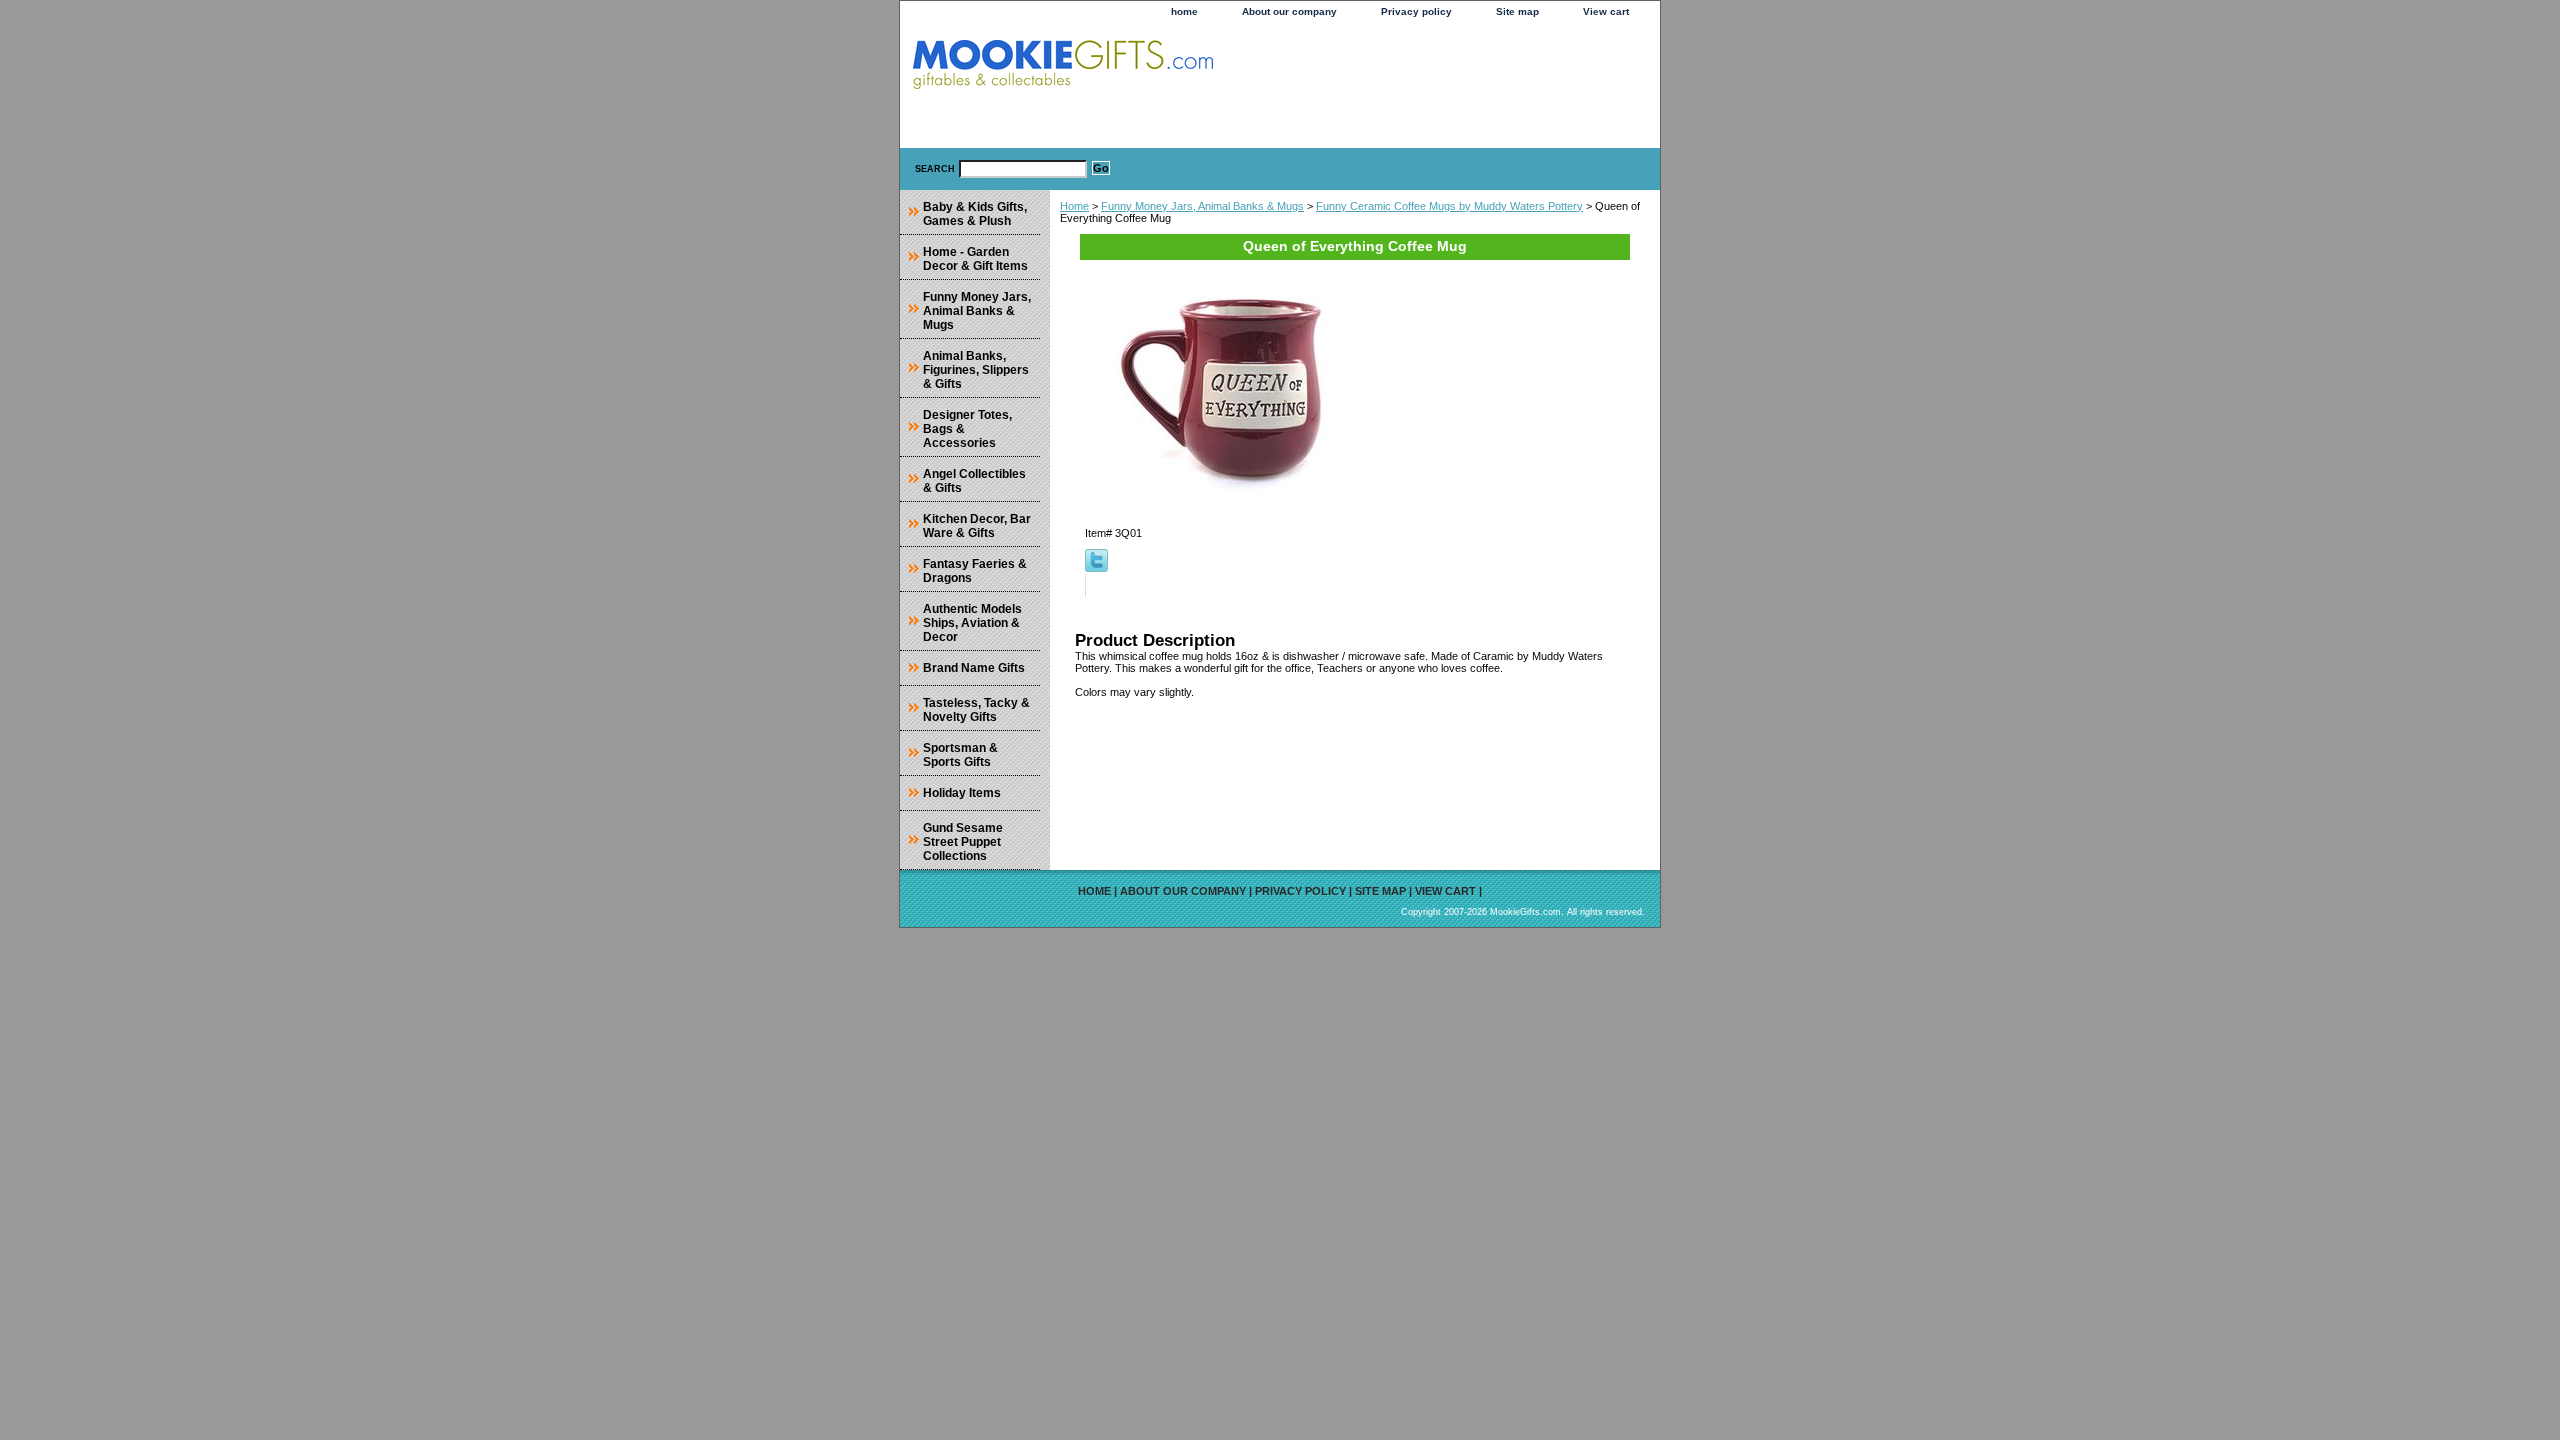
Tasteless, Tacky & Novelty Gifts (976, 710)
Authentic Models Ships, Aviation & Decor (972, 623)
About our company (1289, 11)
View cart (1606, 11)
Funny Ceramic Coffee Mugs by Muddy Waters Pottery (1449, 206)
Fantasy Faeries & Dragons (975, 571)
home (1184, 11)
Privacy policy (1416, 11)
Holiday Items (962, 793)
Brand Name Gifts (974, 668)
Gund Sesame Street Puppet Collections (963, 842)
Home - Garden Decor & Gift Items (975, 259)
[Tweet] (1096, 568)
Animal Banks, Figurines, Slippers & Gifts (976, 370)
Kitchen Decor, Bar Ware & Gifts (977, 526)
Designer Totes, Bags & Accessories (967, 429)
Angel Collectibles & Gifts (974, 481)
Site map (1517, 11)
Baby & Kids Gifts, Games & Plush (975, 214)
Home (1074, 206)
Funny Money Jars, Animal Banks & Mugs (1202, 206)
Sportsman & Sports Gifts (960, 755)
